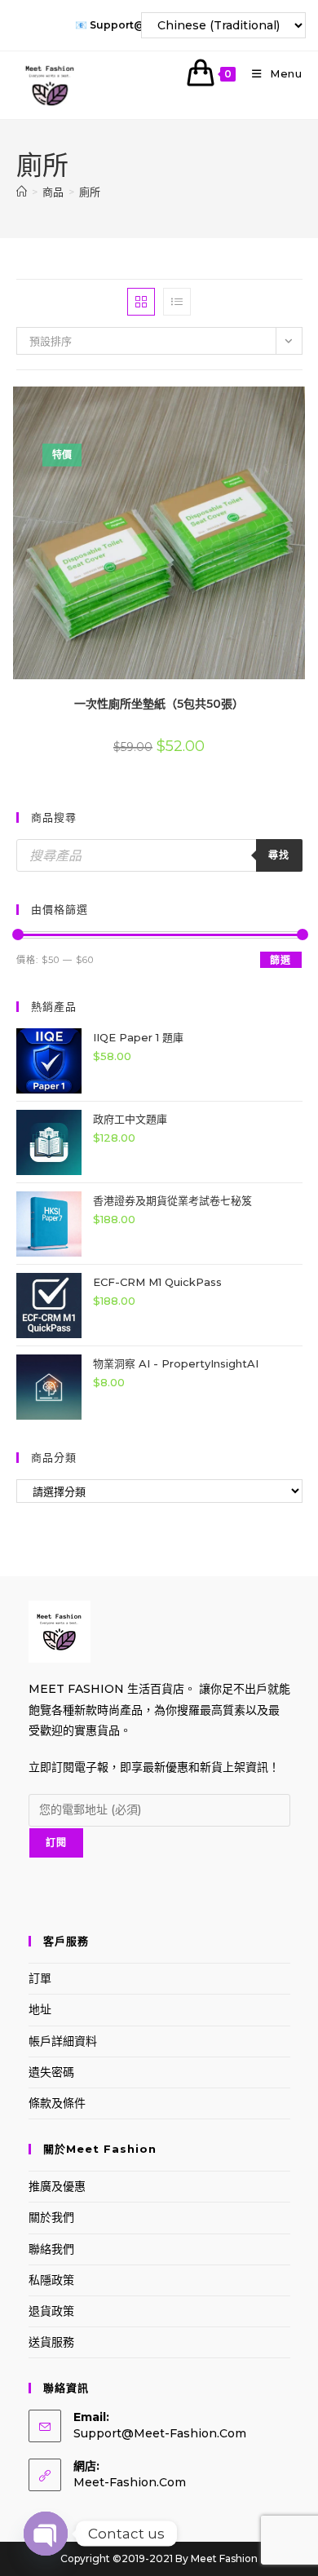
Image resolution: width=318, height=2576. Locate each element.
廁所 (90, 192)
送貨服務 (51, 2342)
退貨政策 (51, 2311)
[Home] (22, 192)
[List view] (177, 302)
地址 (40, 2009)
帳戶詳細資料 (63, 2041)
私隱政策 (51, 2280)
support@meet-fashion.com (160, 2433)
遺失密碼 (51, 2072)
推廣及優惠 (57, 2186)
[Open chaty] (46, 2534)
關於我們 (51, 2217)
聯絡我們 (51, 2249)
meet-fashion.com (130, 2482)
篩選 (280, 960)
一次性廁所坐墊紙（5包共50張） (159, 704)
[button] (258, 405)
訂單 (40, 1978)
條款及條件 (57, 2103)
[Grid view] (141, 302)
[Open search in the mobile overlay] (159, 855)
